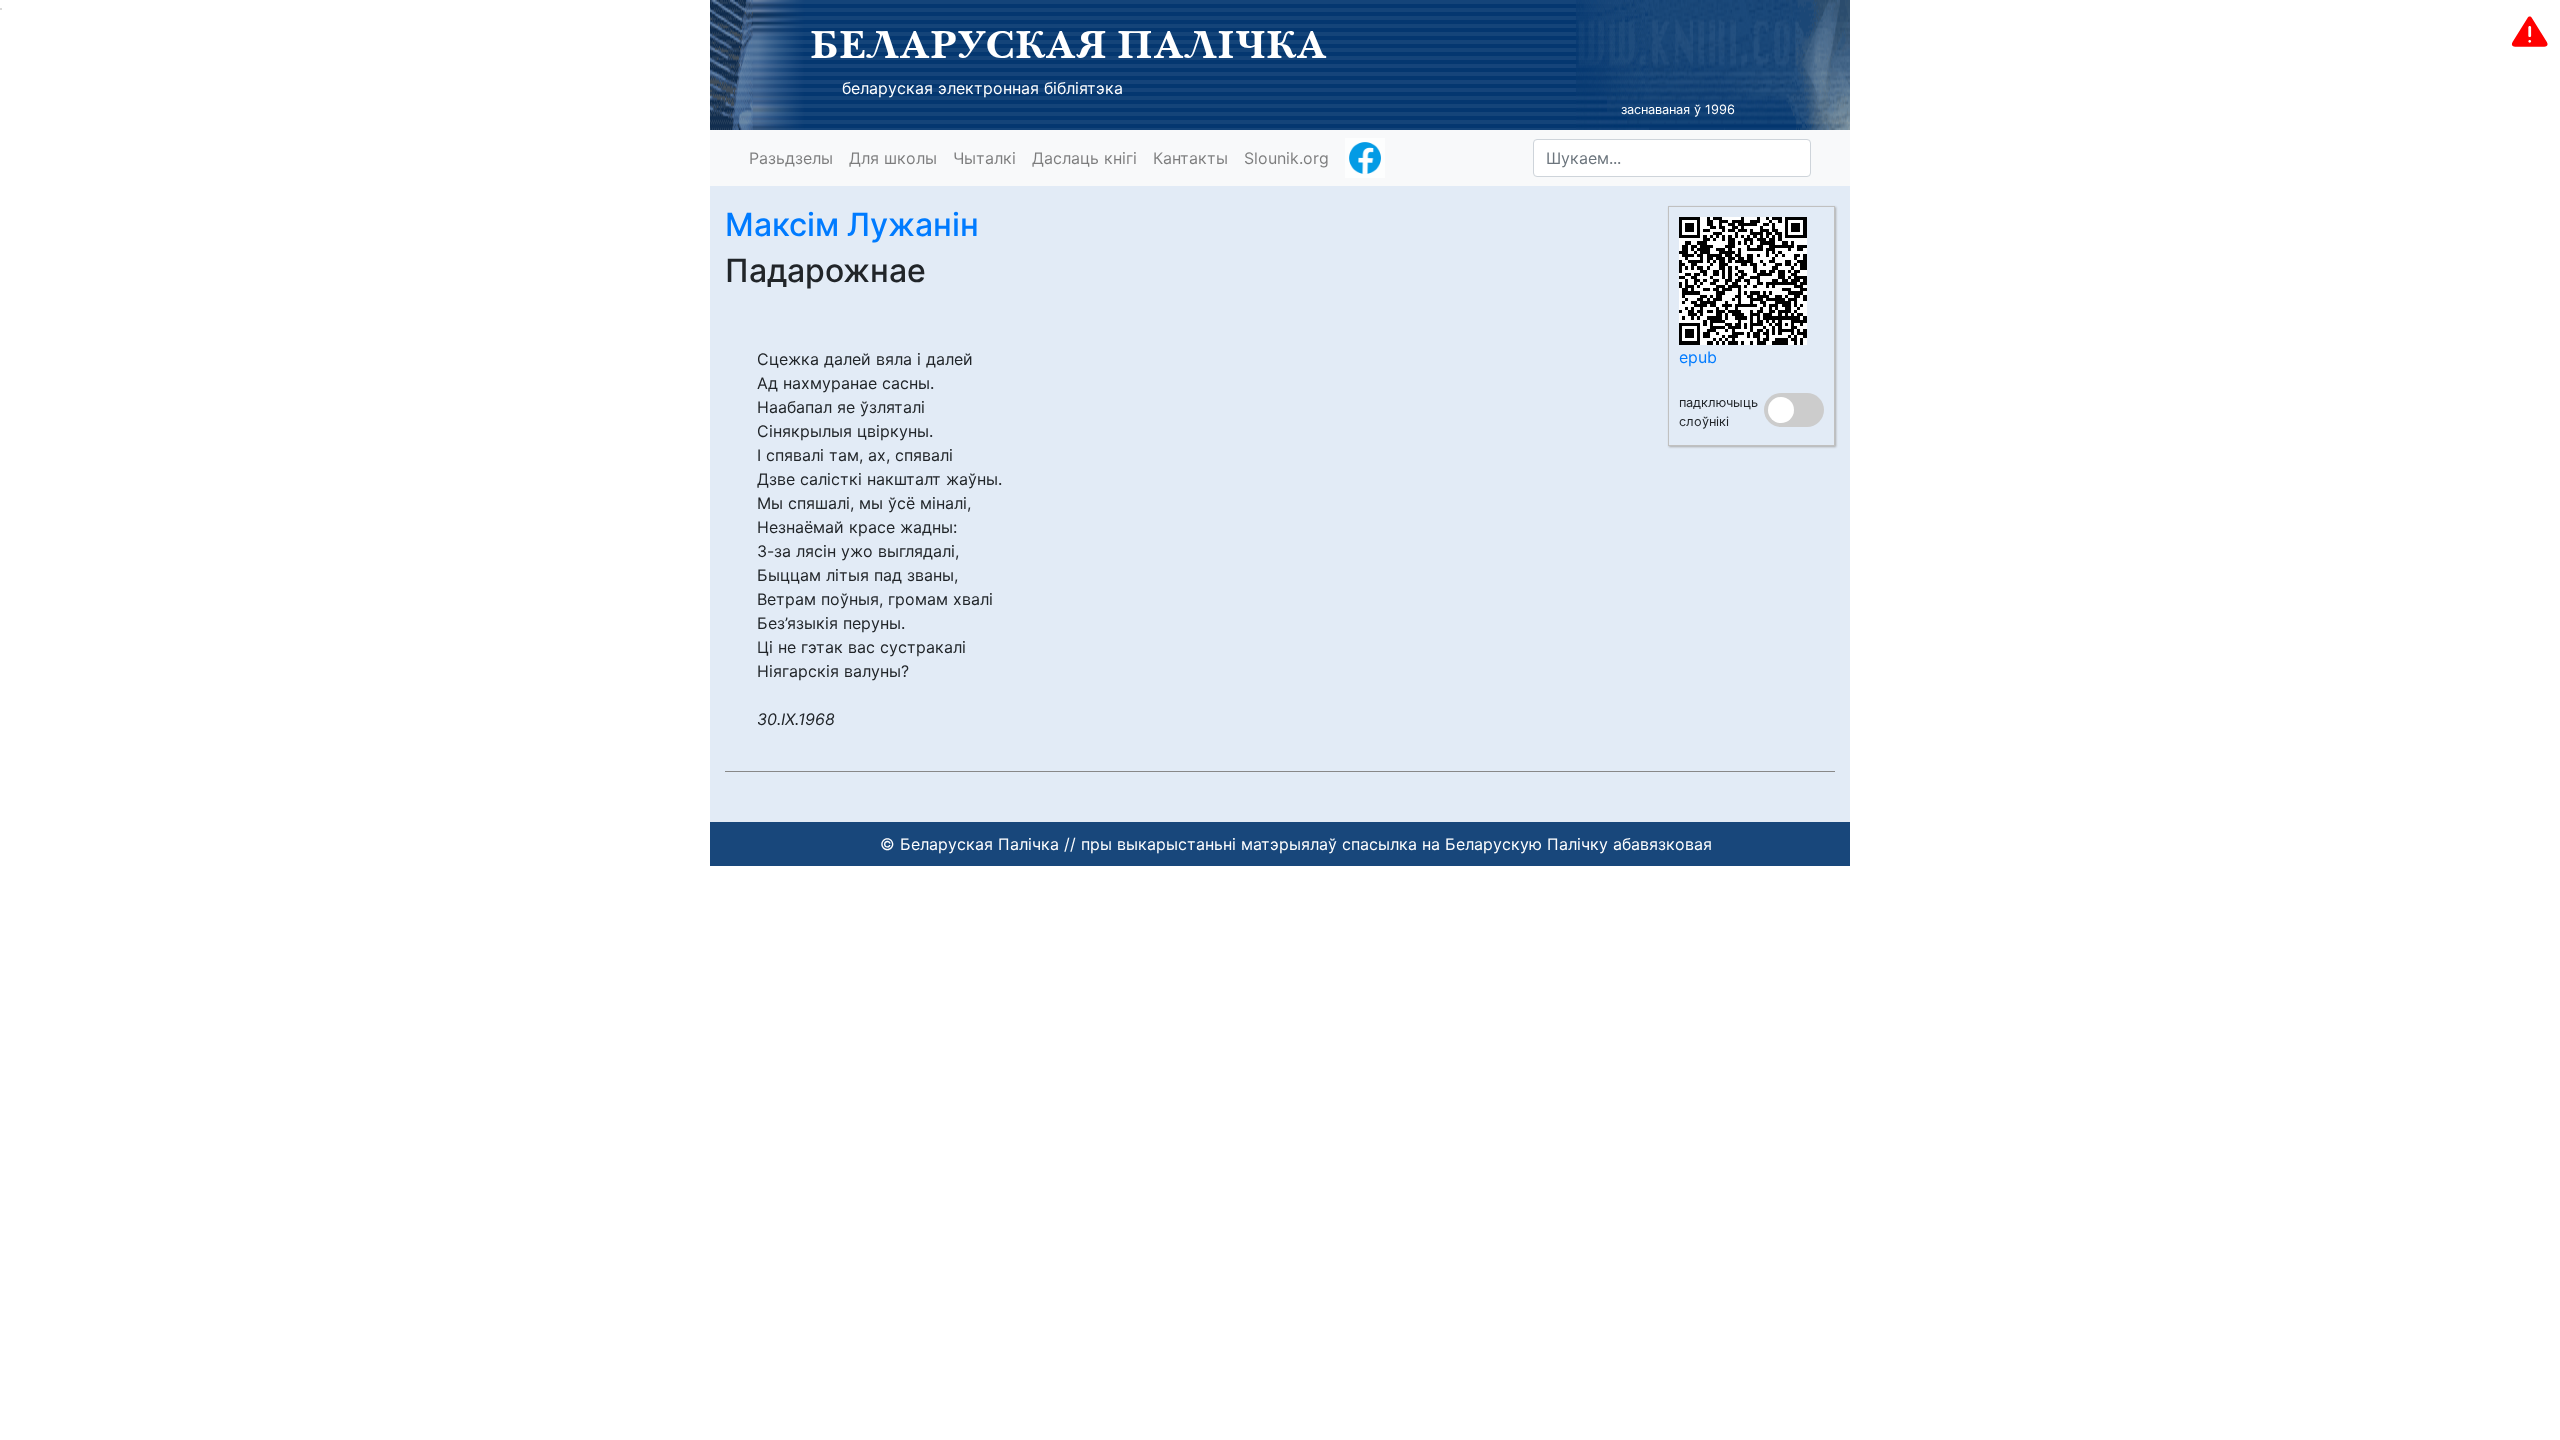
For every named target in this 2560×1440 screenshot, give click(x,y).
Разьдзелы (791, 158)
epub (1698, 357)
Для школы (893, 158)
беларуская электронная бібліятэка (982, 88)
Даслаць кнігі (1084, 158)
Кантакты (1190, 158)
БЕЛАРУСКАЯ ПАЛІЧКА (1068, 44)
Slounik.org (1286, 158)
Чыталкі (984, 158)
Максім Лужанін (852, 224)
